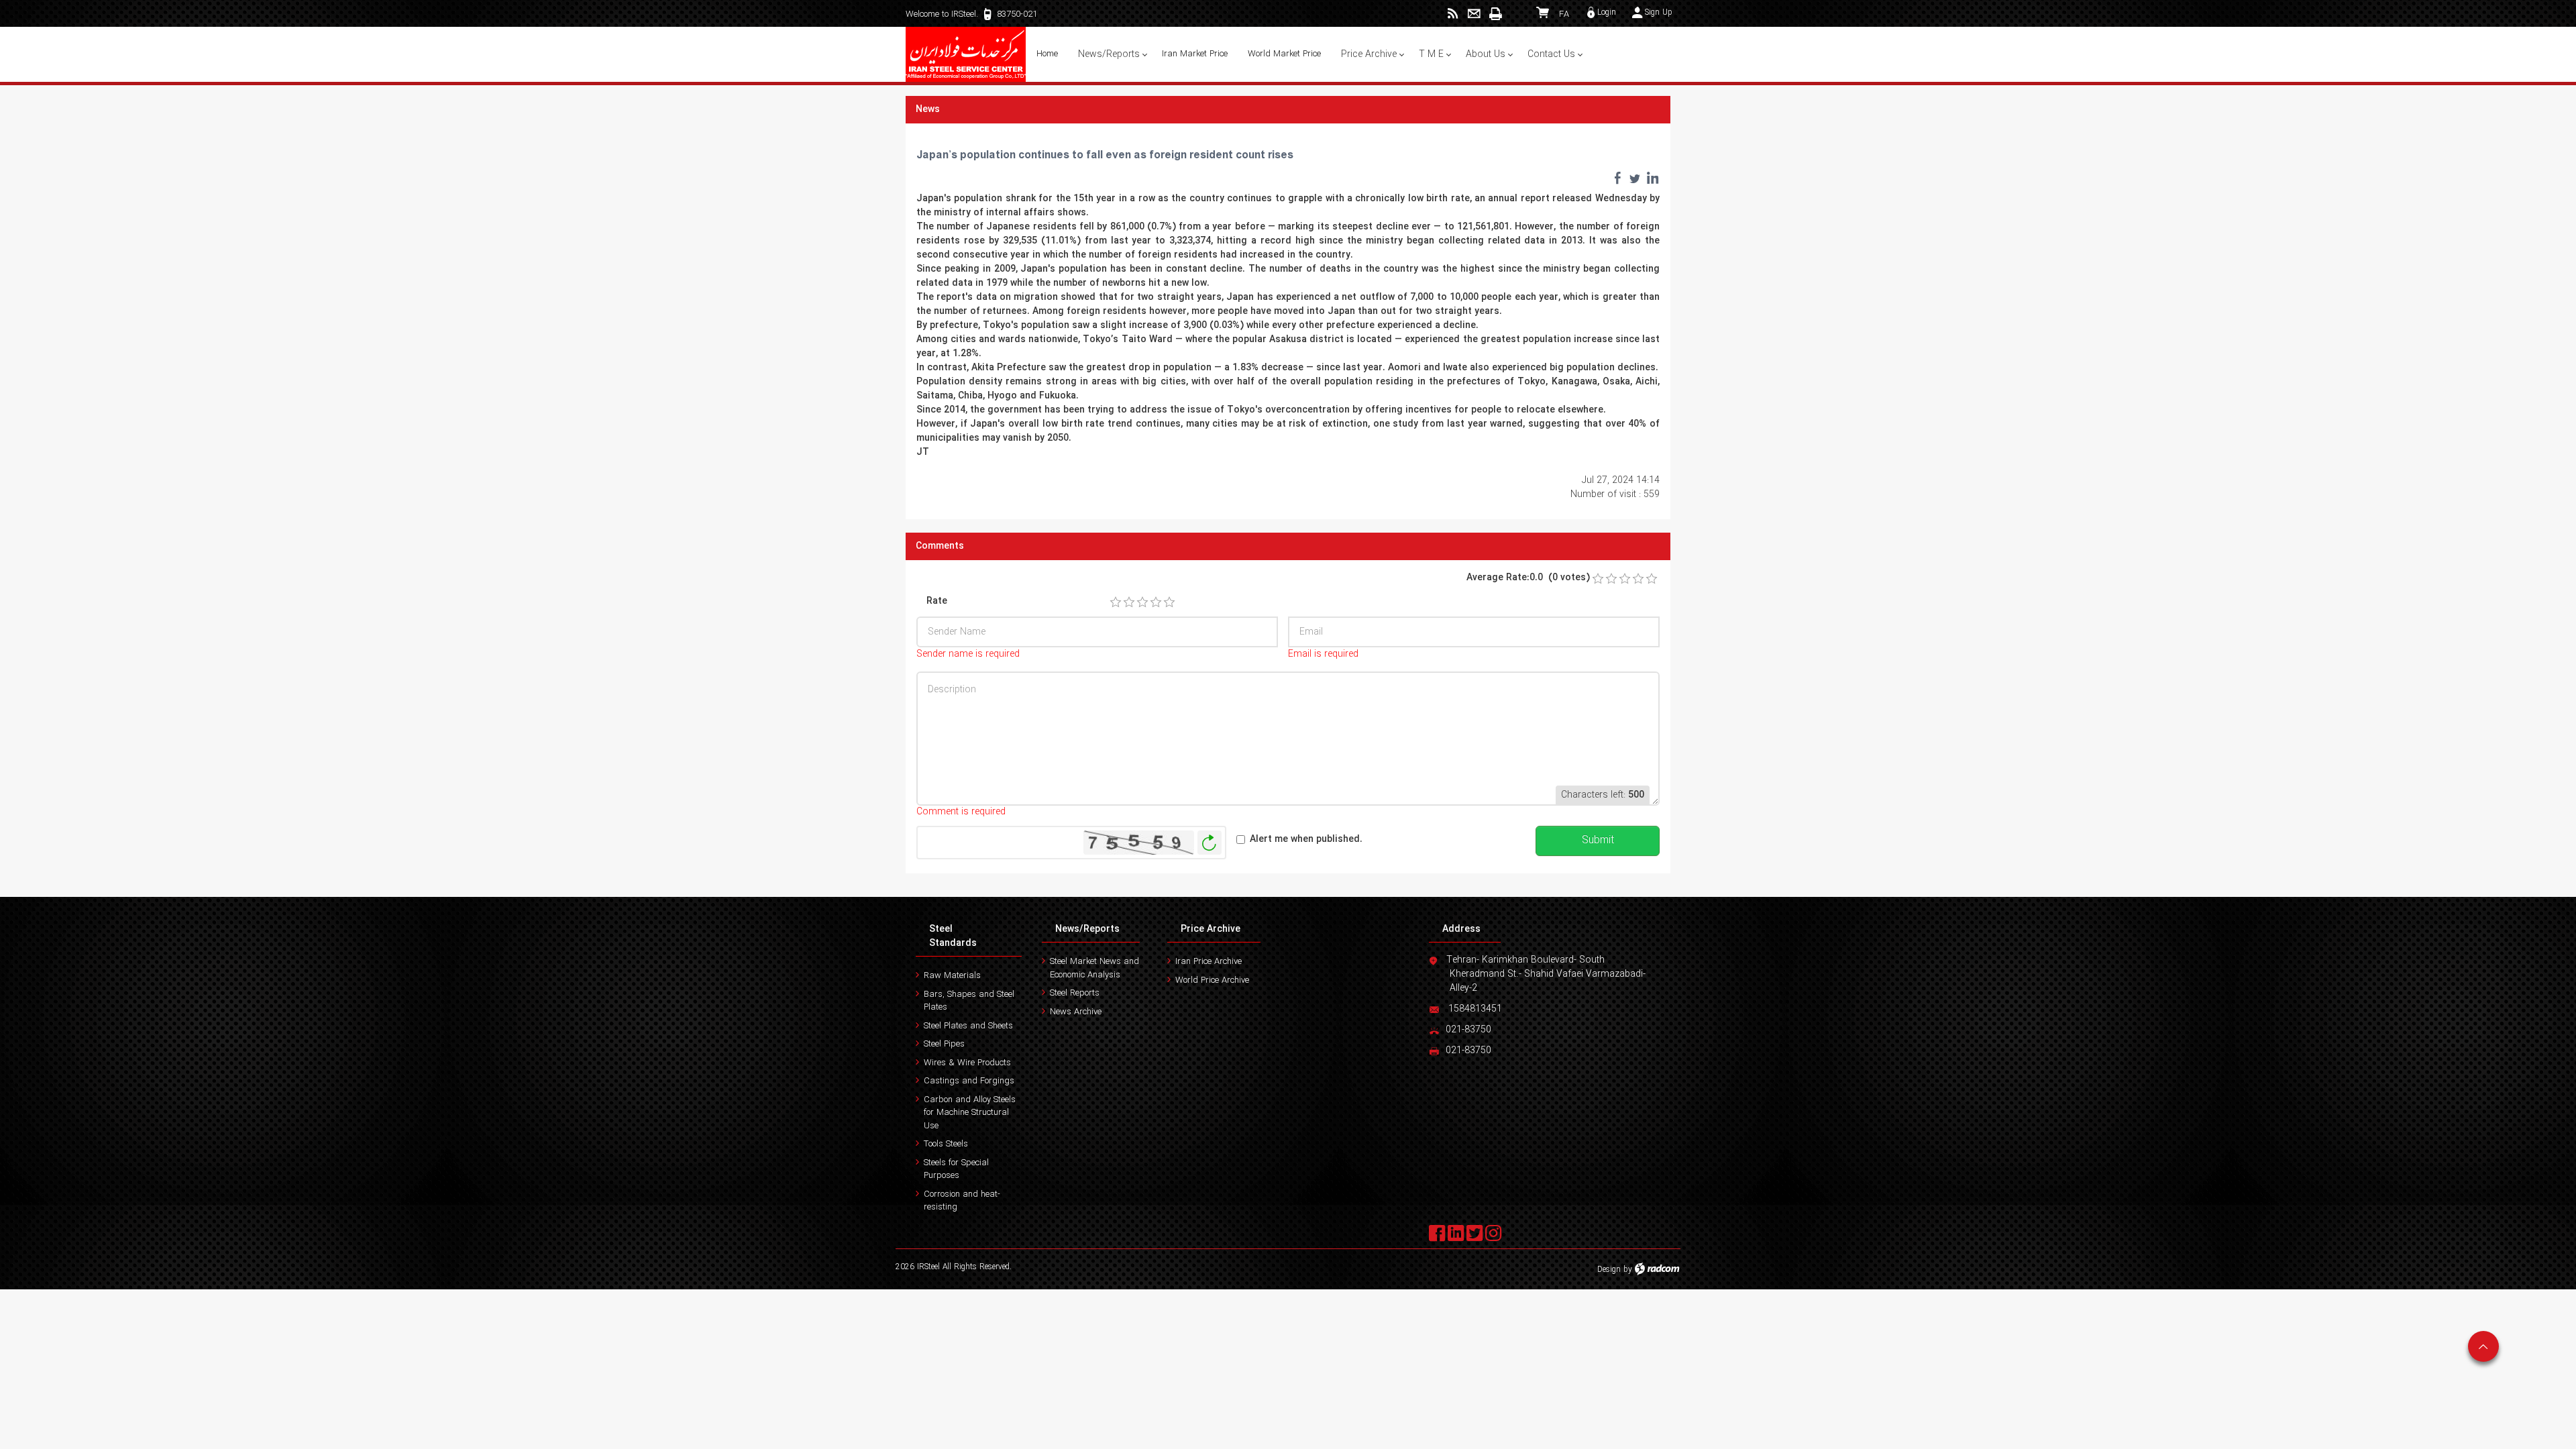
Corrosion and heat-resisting (962, 1201)
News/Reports (1087, 929)
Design (1609, 1270)
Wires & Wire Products (967, 1063)
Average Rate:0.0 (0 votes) (1528, 578)
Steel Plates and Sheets (968, 1026)
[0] (1598, 579)
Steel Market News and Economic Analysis (1094, 968)
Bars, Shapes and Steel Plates (969, 1001)
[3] (1142, 602)
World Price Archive (1212, 980)
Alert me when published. (1306, 840)
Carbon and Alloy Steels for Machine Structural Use (970, 1113)
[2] (1129, 602)
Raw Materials (952, 976)
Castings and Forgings (969, 1081)
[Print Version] (1495, 14)
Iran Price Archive (1209, 962)
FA (1564, 14)
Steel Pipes (944, 1044)
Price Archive (1211, 929)
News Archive (1076, 1012)
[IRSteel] (966, 54)
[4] (1156, 602)
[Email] (1474, 14)
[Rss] (1453, 14)
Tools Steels (946, 1144)
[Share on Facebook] (1617, 178)
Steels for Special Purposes (956, 1170)
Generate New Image (1210, 843)
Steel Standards (953, 936)
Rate (937, 601)
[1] (1116, 602)
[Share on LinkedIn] (1652, 178)
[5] (1169, 602)
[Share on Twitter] (1635, 178)
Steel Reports (1075, 993)
